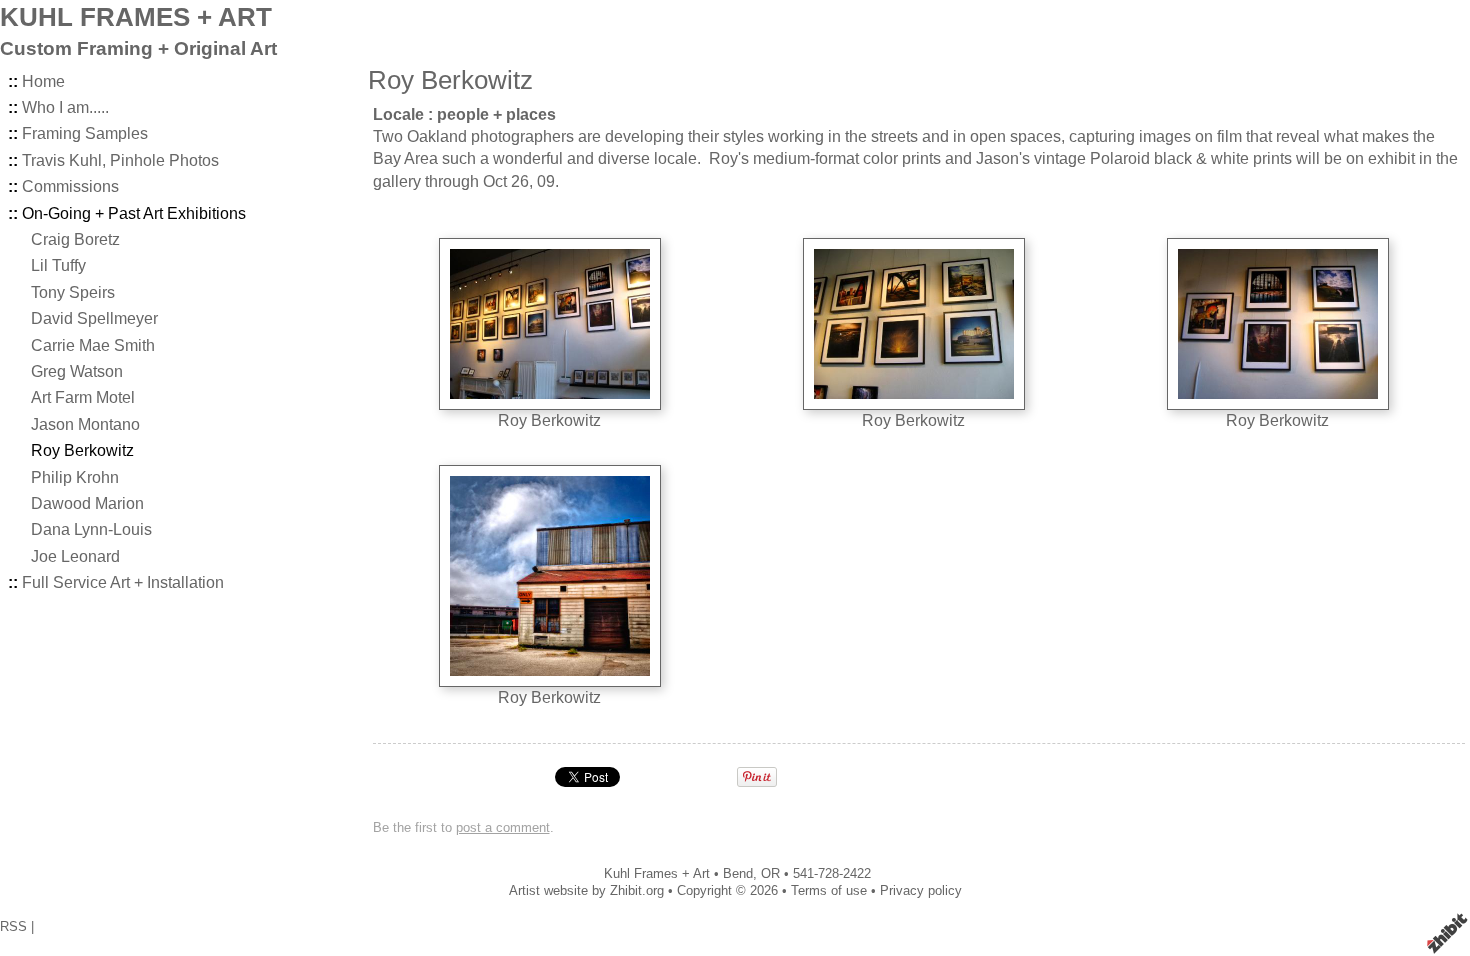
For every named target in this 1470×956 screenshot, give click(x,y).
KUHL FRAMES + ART (136, 17)
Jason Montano (85, 424)
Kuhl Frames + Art (657, 873)
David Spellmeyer (94, 318)
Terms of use (829, 890)
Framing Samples (85, 133)
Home (43, 81)
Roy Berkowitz (82, 450)
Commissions (70, 186)
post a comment (503, 827)
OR (770, 873)
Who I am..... (65, 107)
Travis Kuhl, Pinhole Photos (120, 160)
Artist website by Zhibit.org (586, 890)
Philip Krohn (75, 477)
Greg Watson (77, 371)
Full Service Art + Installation (123, 582)
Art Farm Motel (83, 397)
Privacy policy (921, 890)
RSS (13, 926)
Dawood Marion (87, 503)
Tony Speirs (73, 292)
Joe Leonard (75, 556)
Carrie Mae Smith (93, 345)
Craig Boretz (75, 239)
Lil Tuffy (58, 265)
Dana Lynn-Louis (91, 529)
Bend (738, 873)
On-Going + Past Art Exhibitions (134, 213)
